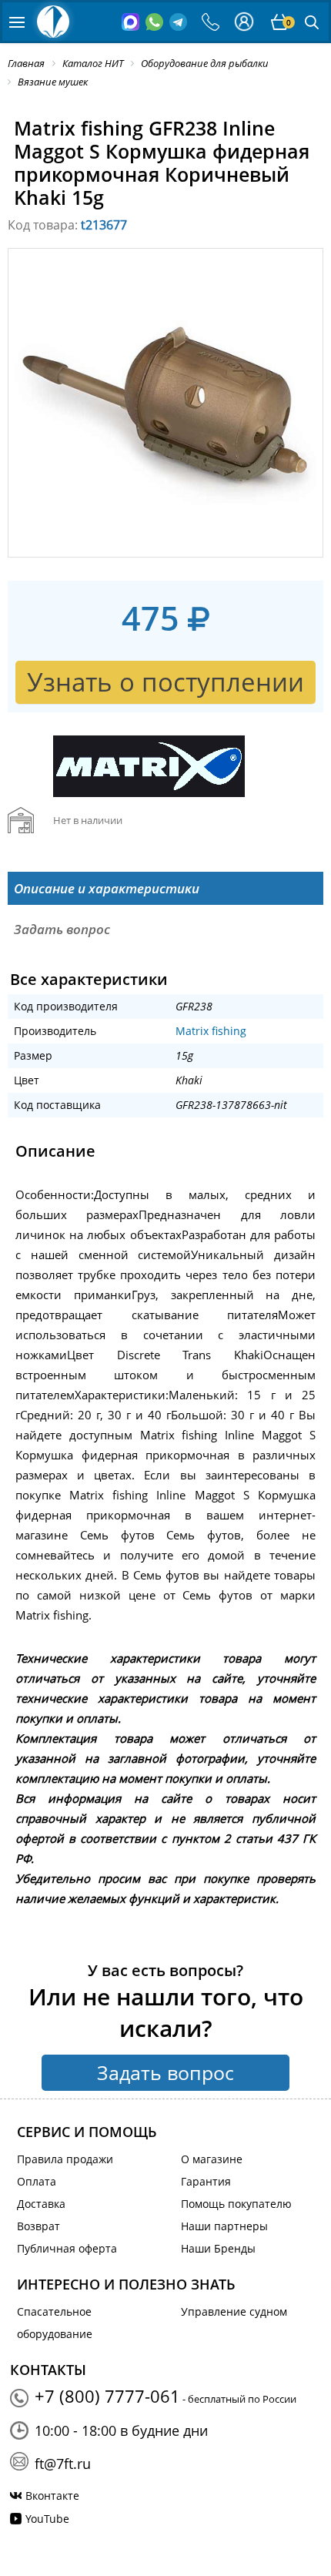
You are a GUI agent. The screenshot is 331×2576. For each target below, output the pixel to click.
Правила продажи (65, 2159)
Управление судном (234, 2311)
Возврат (38, 2226)
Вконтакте (52, 2496)
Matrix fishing (211, 1031)
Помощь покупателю (236, 2204)
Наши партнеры (224, 2226)
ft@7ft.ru (63, 2464)
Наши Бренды (218, 2248)
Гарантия (206, 2181)
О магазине (212, 2159)
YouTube (47, 2519)
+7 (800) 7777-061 (107, 2396)
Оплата (37, 2181)
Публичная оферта (67, 2248)
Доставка (41, 2204)
